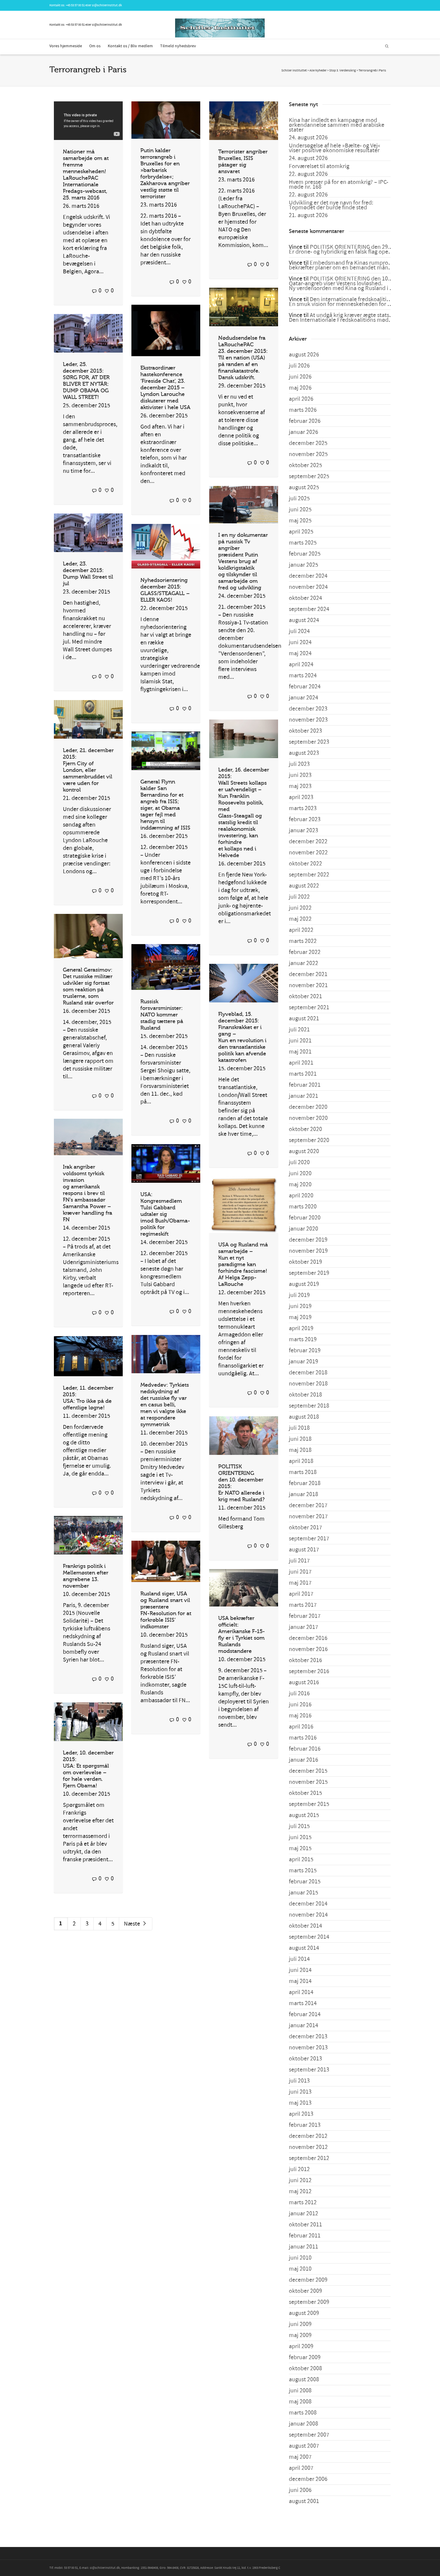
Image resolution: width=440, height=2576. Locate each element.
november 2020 (308, 1118)
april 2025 (301, 532)
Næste (133, 1924)
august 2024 (304, 620)
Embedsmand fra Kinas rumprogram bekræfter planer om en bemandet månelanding (349, 265)
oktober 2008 (305, 2368)
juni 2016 (300, 1705)
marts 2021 (303, 1074)
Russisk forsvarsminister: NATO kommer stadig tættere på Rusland (162, 1015)
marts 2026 (303, 410)
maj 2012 (300, 2191)
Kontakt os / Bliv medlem (130, 46)
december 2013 (308, 2037)
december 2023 (308, 709)
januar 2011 (304, 2247)
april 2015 (301, 1859)
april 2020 (301, 1196)
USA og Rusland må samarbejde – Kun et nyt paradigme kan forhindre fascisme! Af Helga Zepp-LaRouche (243, 1264)
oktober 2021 (305, 996)
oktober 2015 (305, 1793)
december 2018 (308, 1373)
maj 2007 (300, 2457)
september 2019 (309, 1273)
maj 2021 (300, 1052)
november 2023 (308, 720)
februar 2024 (305, 687)
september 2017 (309, 1539)
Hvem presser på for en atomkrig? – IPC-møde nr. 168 (339, 185)
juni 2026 (300, 377)
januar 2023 (304, 830)
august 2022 (304, 886)
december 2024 (308, 576)
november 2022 (308, 853)
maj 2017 (300, 1583)
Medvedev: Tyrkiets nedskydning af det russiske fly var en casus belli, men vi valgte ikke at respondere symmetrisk (165, 1405)
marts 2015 (303, 1871)
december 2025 (308, 443)
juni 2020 (300, 1173)
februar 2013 (305, 2125)
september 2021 (309, 1007)
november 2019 (308, 1251)
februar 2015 (305, 1882)
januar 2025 (304, 565)
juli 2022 (299, 897)
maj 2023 (300, 786)
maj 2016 (300, 1716)
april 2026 (301, 399)
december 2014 (308, 1904)
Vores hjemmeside (66, 46)
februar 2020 (305, 1218)
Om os (95, 46)
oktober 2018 (305, 1395)
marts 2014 (303, 2003)
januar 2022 (304, 963)
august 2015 (304, 1815)
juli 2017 (299, 1561)
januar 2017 (304, 1627)
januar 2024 (304, 698)
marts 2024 (303, 676)
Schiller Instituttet (294, 71)
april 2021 (301, 1063)
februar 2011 (305, 2236)
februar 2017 (305, 1616)
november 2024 (308, 587)
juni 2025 (300, 510)
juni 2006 (300, 2490)
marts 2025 (303, 543)
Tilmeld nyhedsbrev (178, 46)
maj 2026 (300, 388)
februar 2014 (305, 2014)
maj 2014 (300, 1981)
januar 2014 (304, 2025)
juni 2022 (300, 908)
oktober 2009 (305, 2291)
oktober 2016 (305, 1660)
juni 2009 (300, 2324)
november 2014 (308, 1915)
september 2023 (309, 742)
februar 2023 (305, 819)
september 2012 (309, 2158)
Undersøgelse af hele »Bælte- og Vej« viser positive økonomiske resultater (335, 148)
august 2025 (304, 487)
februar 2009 (305, 2357)
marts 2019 (303, 1339)
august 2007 (304, 2446)
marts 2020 (303, 1207)
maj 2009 (300, 2335)
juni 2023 (300, 775)
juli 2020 (299, 1162)
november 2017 (308, 1516)
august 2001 (304, 2501)
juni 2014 (300, 1970)
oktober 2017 (305, 1528)
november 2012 (308, 2147)
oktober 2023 (305, 731)
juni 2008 (300, 2391)
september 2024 (309, 609)
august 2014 (304, 1948)
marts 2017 (303, 1605)
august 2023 (304, 753)
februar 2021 (305, 1085)
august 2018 (304, 1417)
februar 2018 (305, 1483)
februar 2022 (305, 952)
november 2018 (308, 1384)
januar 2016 (304, 1760)
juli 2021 (299, 1030)
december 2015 (308, 1771)
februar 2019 (305, 1351)
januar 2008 (304, 2424)
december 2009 (308, 2280)
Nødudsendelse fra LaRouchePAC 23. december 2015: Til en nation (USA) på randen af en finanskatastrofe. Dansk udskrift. (243, 358)
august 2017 (304, 1550)
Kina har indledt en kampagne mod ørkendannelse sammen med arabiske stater (337, 125)
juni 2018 (300, 1439)
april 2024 (301, 664)
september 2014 (309, 1937)
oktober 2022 (305, 864)
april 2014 (301, 1992)
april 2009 (301, 2346)
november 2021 (308, 985)
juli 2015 (299, 1826)
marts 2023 (303, 808)
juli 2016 (299, 1694)
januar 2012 (304, 2214)
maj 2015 (300, 1848)
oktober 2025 (305, 465)
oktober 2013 (305, 2059)
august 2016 (304, 1682)
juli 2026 (299, 366)
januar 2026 (304, 432)
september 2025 (309, 476)
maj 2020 (300, 1185)
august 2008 (304, 2380)
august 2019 (304, 1284)
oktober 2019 (305, 1262)
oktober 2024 (305, 598)
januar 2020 (304, 1229)
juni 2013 (300, 2092)
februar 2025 (305, 554)
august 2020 (304, 1151)
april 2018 (301, 1461)
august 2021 (304, 1019)
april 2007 (301, 2468)
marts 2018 (303, 1472)
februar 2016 (305, 1749)
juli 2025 (299, 499)
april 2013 (301, 2114)
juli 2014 (299, 1959)
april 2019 (301, 1328)
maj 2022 (300, 919)
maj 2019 (300, 1317)
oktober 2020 (305, 1129)
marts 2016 (303, 1738)
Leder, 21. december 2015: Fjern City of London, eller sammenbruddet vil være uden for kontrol (88, 770)
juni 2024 (300, 642)
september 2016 (309, 1671)
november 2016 (308, 1649)
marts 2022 (303, 941)
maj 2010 (300, 2269)
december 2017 (308, 1505)
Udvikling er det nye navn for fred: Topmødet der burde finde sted (331, 205)
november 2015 (308, 1782)
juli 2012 (299, 2169)
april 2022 (301, 930)
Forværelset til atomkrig (319, 166)
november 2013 (308, 2048)
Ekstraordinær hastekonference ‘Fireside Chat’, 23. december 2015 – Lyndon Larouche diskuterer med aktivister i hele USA (165, 388)
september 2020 (309, 1140)
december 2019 (308, 1240)
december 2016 (308, 1638)
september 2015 (309, 1804)
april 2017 (301, 1594)
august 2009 (304, 2313)
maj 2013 (300, 2103)
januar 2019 (304, 1362)
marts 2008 (303, 2413)
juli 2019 (299, 1295)
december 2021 (308, 974)
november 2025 (308, 454)
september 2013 (309, 2070)
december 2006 (308, 2479)
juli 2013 (299, 2081)
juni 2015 (300, 1837)
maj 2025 (300, 521)
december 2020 (308, 1107)
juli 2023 (299, 764)
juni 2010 (300, 2258)
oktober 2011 (305, 2225)
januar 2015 (304, 1893)
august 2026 (304, 355)
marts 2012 (303, 2202)
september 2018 (309, 1406)
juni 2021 (300, 1041)
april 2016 (301, 1727)
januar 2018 (304, 1494)
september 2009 (309, 2302)
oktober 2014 (305, 1926)
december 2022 (308, 842)
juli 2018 (299, 1428)
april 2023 (301, 797)
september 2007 (309, 2435)
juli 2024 (299, 631)
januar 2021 (304, 1096)
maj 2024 (300, 653)
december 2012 (308, 2136)
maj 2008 (300, 2402)
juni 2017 (300, 1572)
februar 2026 (305, 421)
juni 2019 (300, 1306)
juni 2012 (300, 2180)
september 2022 (309, 875)
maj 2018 (300, 1450)
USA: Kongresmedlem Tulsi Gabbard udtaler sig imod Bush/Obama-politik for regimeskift (165, 1214)
